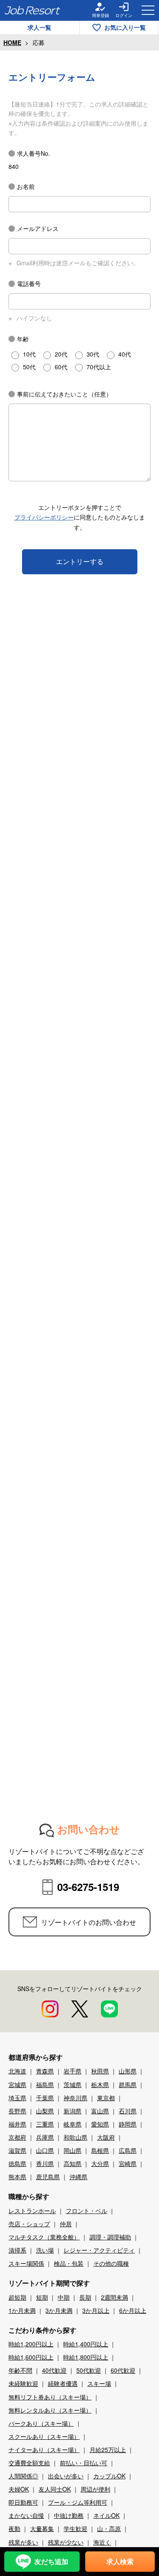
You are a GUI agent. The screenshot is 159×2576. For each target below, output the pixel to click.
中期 (64, 2297)
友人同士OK (55, 2489)
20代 (61, 354)
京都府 (17, 2137)
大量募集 (42, 2528)
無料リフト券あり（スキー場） (50, 2397)
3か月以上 (96, 2310)
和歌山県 (75, 2137)
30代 (93, 354)
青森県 (45, 2071)
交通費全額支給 (29, 2463)
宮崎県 (128, 2163)
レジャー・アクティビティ (99, 2250)
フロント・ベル (86, 2211)
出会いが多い (66, 2476)
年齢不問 (20, 2370)
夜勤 (14, 2528)
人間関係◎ (23, 2476)
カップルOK (109, 2476)
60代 (61, 367)
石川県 (128, 2111)
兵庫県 (45, 2137)
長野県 (17, 2111)
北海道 (17, 2071)
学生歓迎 (75, 2528)
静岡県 (128, 2124)
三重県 (45, 2124)
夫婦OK (19, 2489)
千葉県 (45, 2098)
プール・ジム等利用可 (78, 2502)
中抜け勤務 (69, 2515)
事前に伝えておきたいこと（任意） (64, 394)
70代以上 (99, 367)
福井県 (17, 2124)
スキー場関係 (26, 2263)
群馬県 (128, 2084)
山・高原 (109, 2528)
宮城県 (17, 2084)
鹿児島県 (48, 2177)
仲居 (66, 2224)
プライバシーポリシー (44, 517)
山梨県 (45, 2111)
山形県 (128, 2071)
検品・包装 (69, 2263)
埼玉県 (17, 2098)
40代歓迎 (54, 2370)
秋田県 (100, 2071)
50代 (29, 367)
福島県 (45, 2084)
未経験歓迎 (23, 2383)
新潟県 (73, 2111)
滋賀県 (17, 2150)
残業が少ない (66, 2542)
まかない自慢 (26, 2515)
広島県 (128, 2150)
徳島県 (17, 2163)
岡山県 (73, 2150)
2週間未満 (114, 2297)
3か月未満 (59, 2310)
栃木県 (100, 2084)
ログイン (124, 15)
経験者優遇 (63, 2383)
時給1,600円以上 (31, 2357)
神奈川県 (75, 2098)
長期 (85, 2297)
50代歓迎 (89, 2370)
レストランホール (32, 2211)
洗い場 (45, 2250)
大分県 (100, 2163)
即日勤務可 (23, 2502)
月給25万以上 (108, 2450)
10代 (29, 354)
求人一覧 (39, 27)
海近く (102, 2542)
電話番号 (29, 284)
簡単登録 (100, 15)
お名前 (26, 186)
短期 (42, 2297)
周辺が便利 (95, 2489)
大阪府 (106, 2137)
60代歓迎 (123, 2370)
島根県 (100, 2150)
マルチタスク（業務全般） (44, 2237)
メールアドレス (38, 228)
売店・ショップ (29, 2224)
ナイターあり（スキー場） (44, 2450)
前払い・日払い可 (84, 2463)
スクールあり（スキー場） (44, 2436)
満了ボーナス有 (84, 2555)
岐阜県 (73, 2124)
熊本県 (17, 2177)
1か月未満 (22, 2310)
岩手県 (73, 2071)
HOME (12, 42)
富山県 (100, 2111)
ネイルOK (106, 2515)
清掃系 (17, 2250)
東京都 (106, 2098)
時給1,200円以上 (31, 2344)
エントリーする (80, 561)
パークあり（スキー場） (41, 2423)
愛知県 (100, 2124)
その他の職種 (111, 2263)
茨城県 (73, 2084)
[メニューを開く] (148, 10)
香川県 (45, 2163)
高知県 (73, 2163)
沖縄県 (78, 2177)
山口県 (45, 2150)
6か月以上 (133, 2310)
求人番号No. (33, 153)
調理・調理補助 (110, 2237)
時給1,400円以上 (86, 2344)
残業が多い (23, 2542)
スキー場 (99, 2383)
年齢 (23, 339)
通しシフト (81, 2568)
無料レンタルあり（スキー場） (50, 2410)
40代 (125, 354)
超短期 (17, 2297)
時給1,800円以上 (86, 2357)
